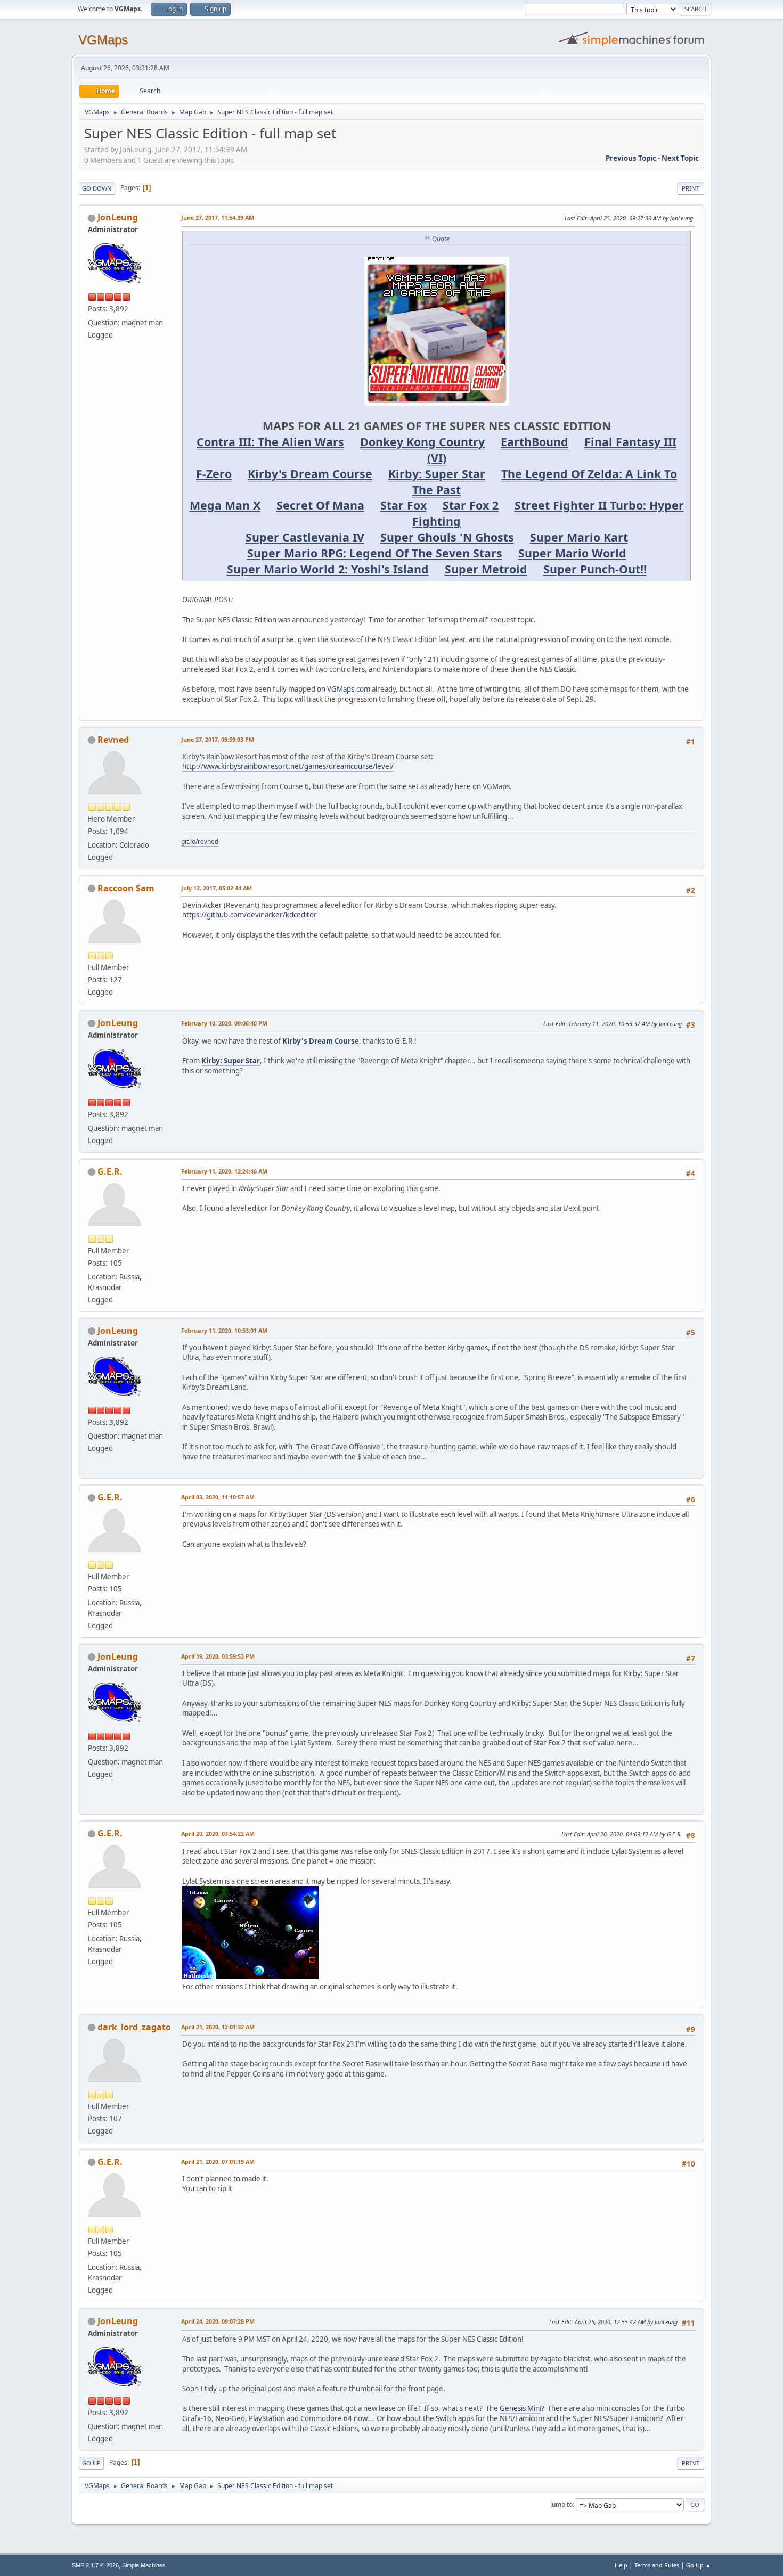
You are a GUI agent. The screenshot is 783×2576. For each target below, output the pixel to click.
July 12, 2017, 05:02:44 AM (217, 888)
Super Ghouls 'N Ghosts (447, 537)
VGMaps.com (349, 689)
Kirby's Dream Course (310, 474)
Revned (113, 740)
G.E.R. (110, 1171)
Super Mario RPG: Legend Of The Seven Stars (375, 553)
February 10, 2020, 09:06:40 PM (224, 1023)
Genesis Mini (520, 2408)
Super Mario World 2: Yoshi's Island (328, 569)
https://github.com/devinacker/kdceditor (250, 915)
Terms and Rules (657, 2565)
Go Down (97, 188)
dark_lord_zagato (134, 2027)
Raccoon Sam (126, 888)
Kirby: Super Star (437, 474)
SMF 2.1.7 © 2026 (95, 2565)
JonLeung (118, 217)
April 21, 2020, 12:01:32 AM (218, 2027)
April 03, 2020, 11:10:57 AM (218, 1497)
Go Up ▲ (699, 2565)
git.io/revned (200, 842)
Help (621, 2565)
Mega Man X (225, 505)
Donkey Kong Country (422, 442)
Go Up (91, 2463)
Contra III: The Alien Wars (270, 442)
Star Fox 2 (471, 505)
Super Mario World (572, 553)
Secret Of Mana (320, 505)
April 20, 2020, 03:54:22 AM (218, 1833)
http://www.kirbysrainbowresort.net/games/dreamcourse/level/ (288, 766)
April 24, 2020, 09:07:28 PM (218, 2321)
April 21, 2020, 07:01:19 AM (218, 2161)
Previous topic (631, 158)
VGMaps (103, 40)
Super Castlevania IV (305, 537)
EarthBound (535, 442)
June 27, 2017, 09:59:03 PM (218, 739)
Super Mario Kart (579, 537)
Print (691, 188)
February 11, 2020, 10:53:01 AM (224, 1330)
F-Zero (214, 474)
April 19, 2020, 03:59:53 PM (218, 1656)
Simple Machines (144, 2565)
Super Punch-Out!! (595, 569)
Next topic (680, 158)
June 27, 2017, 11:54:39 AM (218, 218)
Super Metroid (486, 569)
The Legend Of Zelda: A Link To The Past (545, 482)
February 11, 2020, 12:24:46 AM (224, 1171)
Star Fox (403, 505)
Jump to (561, 2504)
